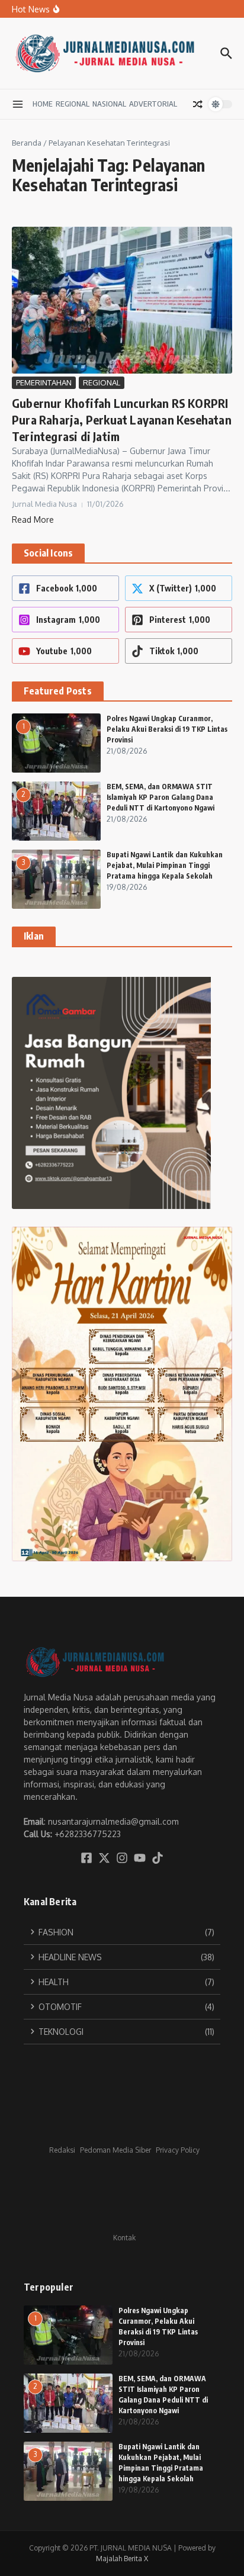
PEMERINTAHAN (44, 382)
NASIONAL (109, 104)
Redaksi (62, 2150)
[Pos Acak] (198, 104)
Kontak (124, 2238)
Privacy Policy (178, 2150)
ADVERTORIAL (153, 104)
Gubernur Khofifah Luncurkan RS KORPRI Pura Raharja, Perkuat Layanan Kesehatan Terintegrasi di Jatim (122, 419)
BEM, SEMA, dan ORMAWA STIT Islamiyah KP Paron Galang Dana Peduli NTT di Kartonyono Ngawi (160, 797)
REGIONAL (73, 104)
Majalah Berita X (122, 2559)
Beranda (27, 143)
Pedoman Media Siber (115, 2150)
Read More (33, 520)
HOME (43, 104)
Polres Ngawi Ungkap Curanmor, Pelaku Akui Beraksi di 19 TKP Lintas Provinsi (167, 729)
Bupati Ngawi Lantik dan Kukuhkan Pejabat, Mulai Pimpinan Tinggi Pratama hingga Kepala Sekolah (165, 865)
